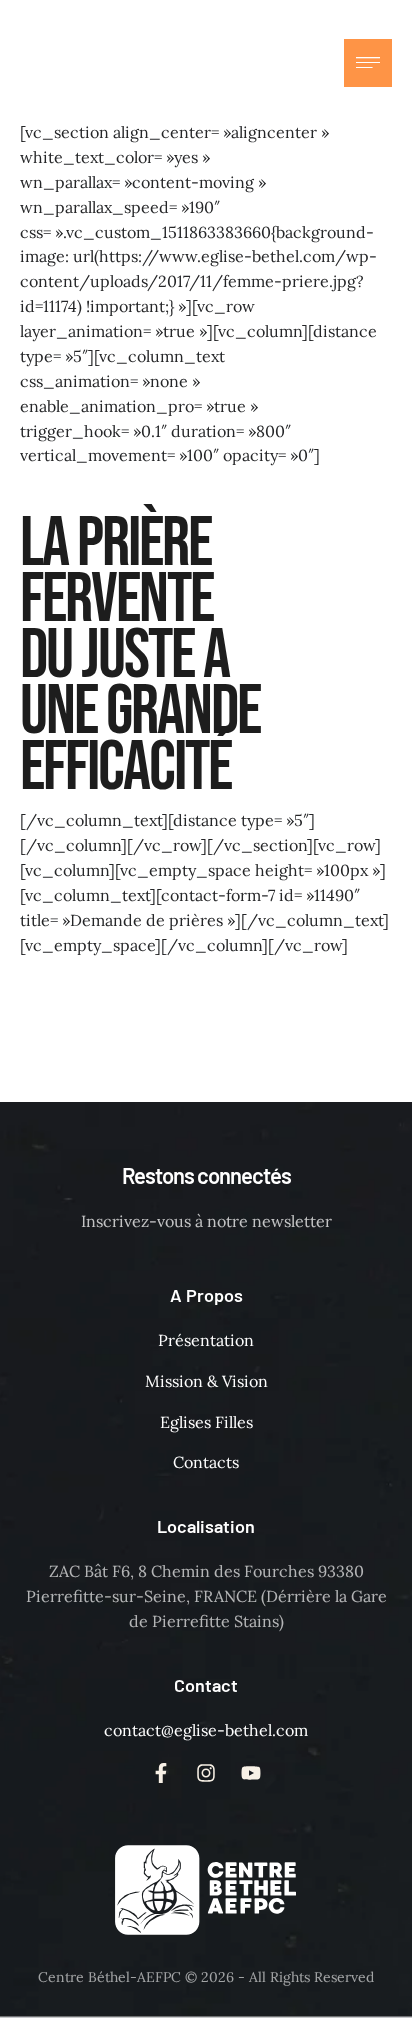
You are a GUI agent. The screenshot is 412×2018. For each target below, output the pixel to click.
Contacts (206, 1462)
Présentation (206, 1340)
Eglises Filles (206, 1422)
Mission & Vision (206, 1381)
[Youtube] (304, 63)
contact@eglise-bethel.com (206, 1730)
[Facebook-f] (224, 63)
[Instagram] (264, 63)
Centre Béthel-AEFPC (109, 1977)
